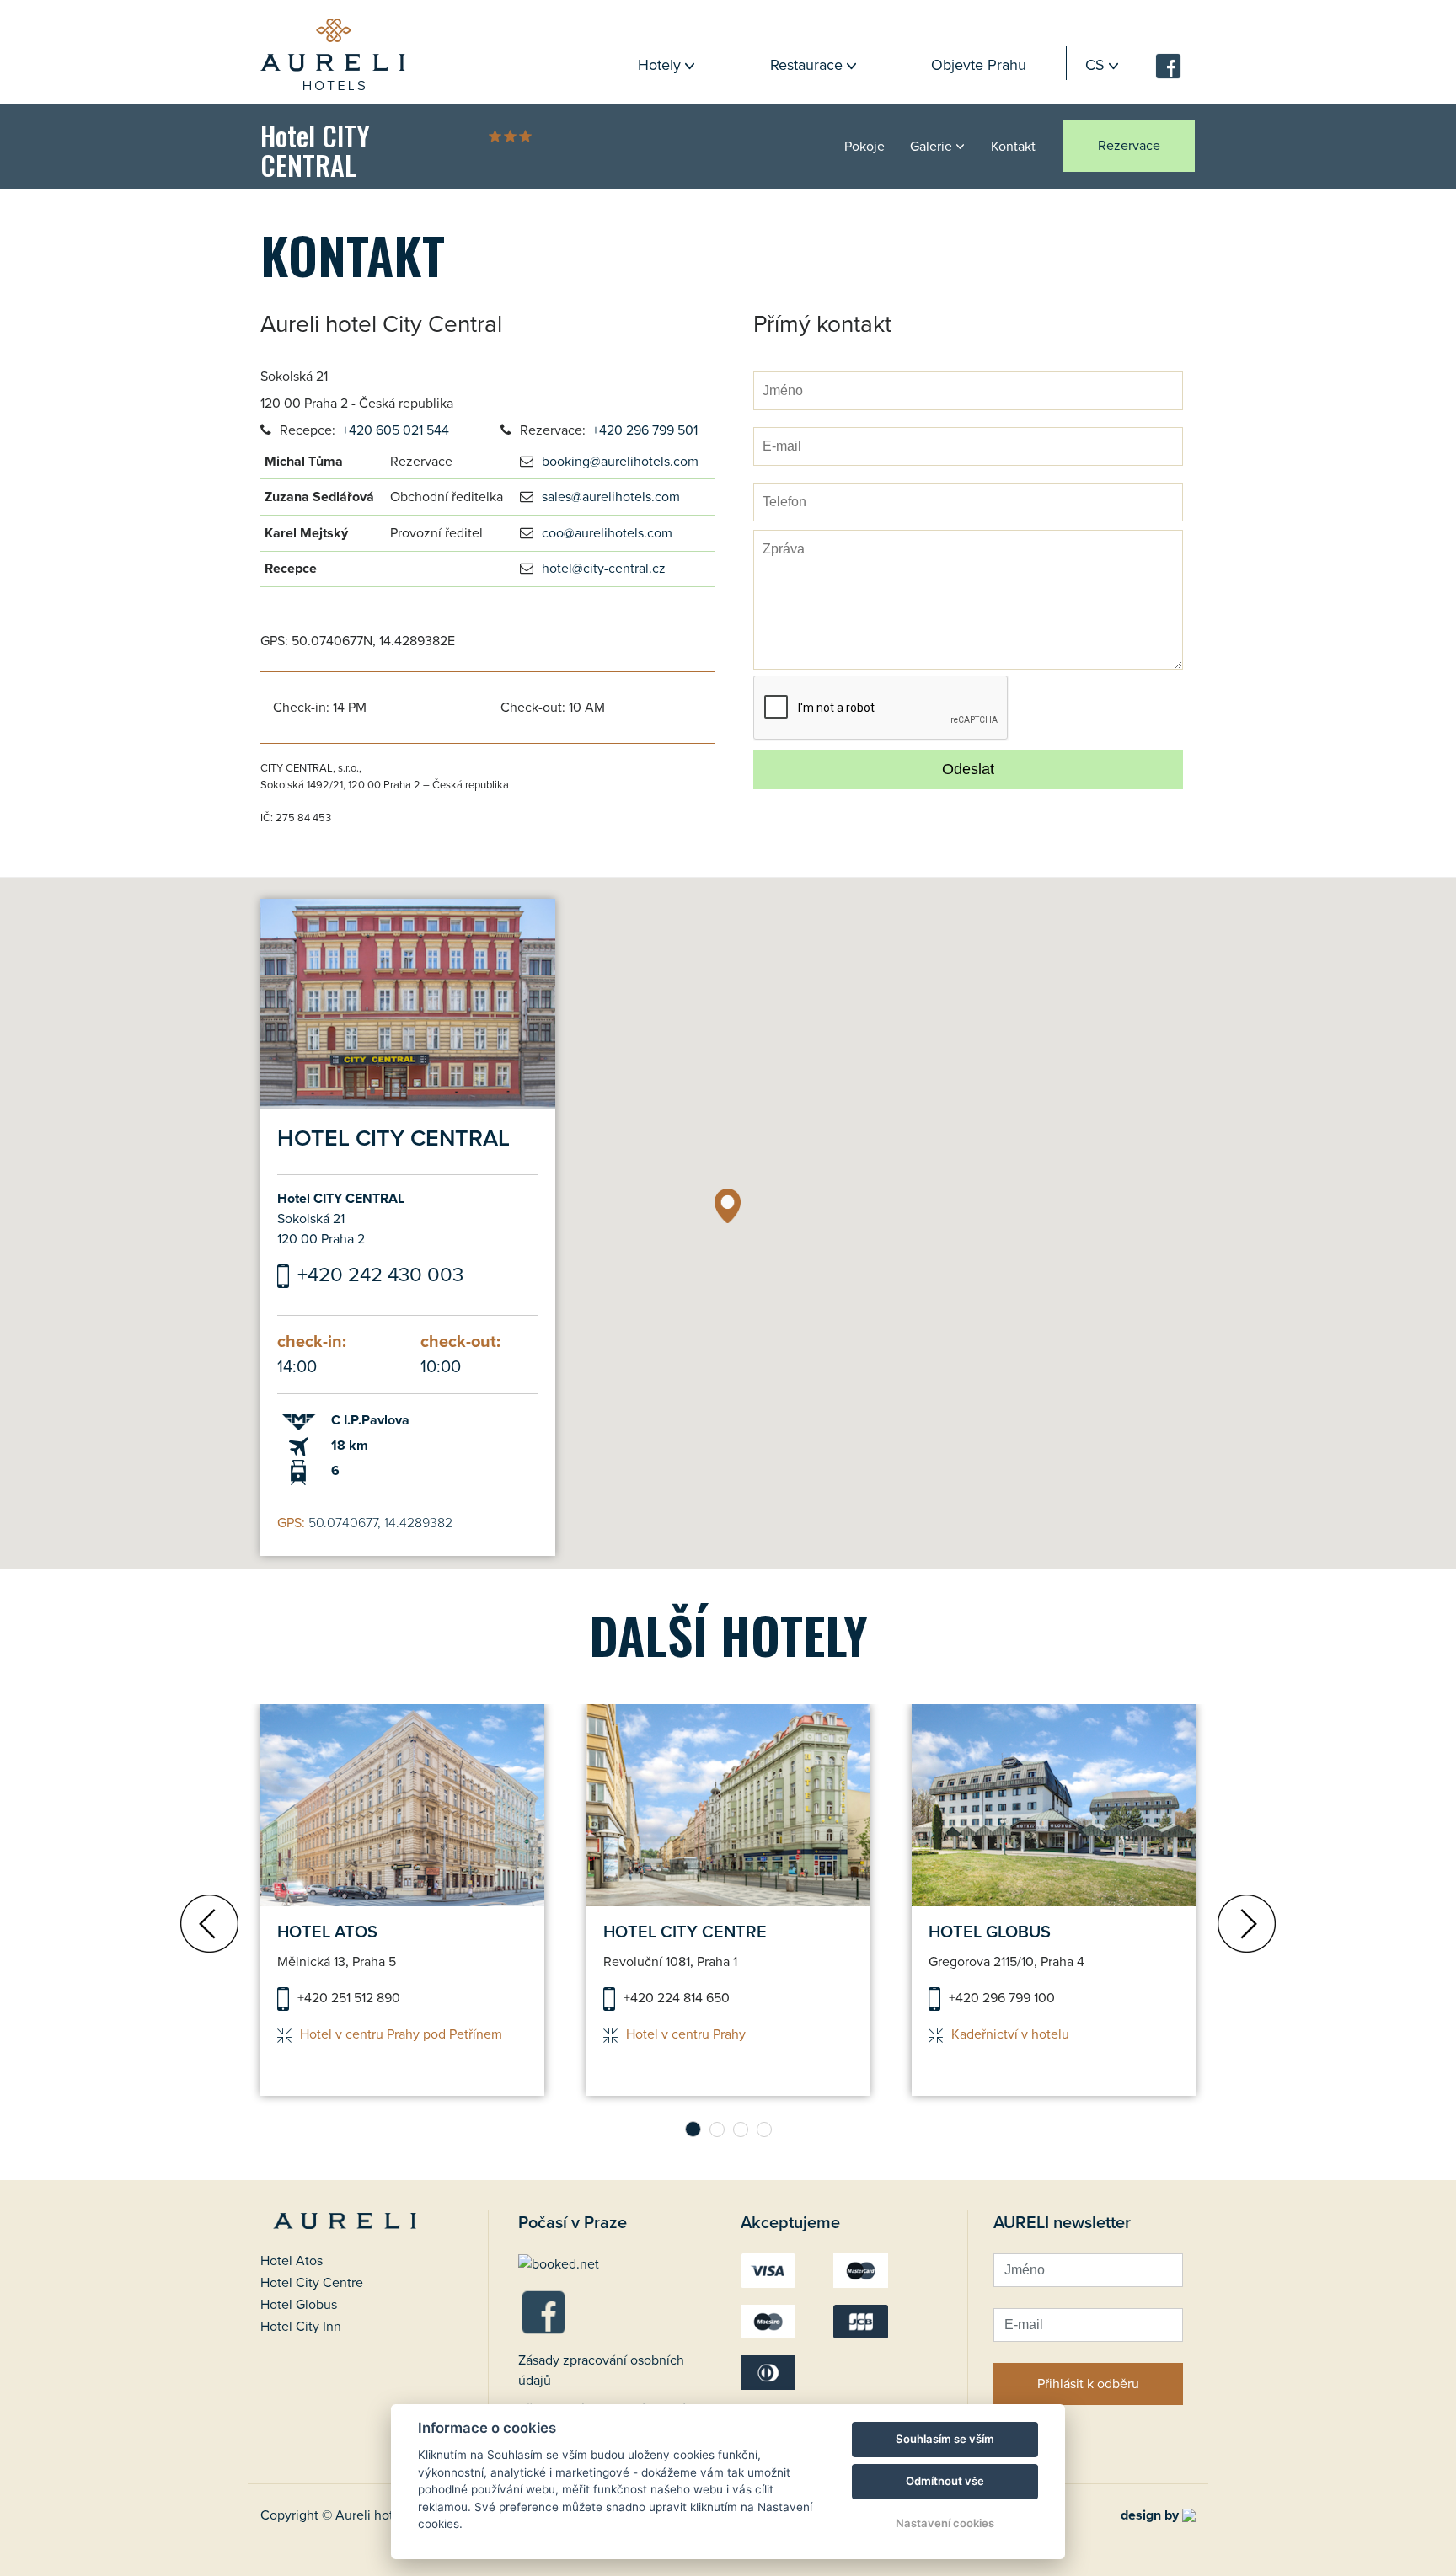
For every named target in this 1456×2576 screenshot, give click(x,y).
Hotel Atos (292, 2261)
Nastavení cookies (945, 2523)
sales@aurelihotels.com (611, 497)
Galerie (931, 147)
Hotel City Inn (301, 2327)
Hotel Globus (299, 2305)
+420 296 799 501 (645, 430)
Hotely (659, 65)
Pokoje (864, 147)
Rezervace (1129, 146)
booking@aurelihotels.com (620, 462)
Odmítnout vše (945, 2481)
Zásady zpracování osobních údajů (601, 2370)
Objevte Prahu (979, 65)
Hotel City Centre (312, 2283)
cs (1095, 65)
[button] (728, 1206)
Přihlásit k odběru (1088, 2384)
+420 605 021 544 (396, 430)
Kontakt (1013, 147)
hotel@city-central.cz (604, 569)
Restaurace (806, 65)
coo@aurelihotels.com (607, 533)
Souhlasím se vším (945, 2439)
